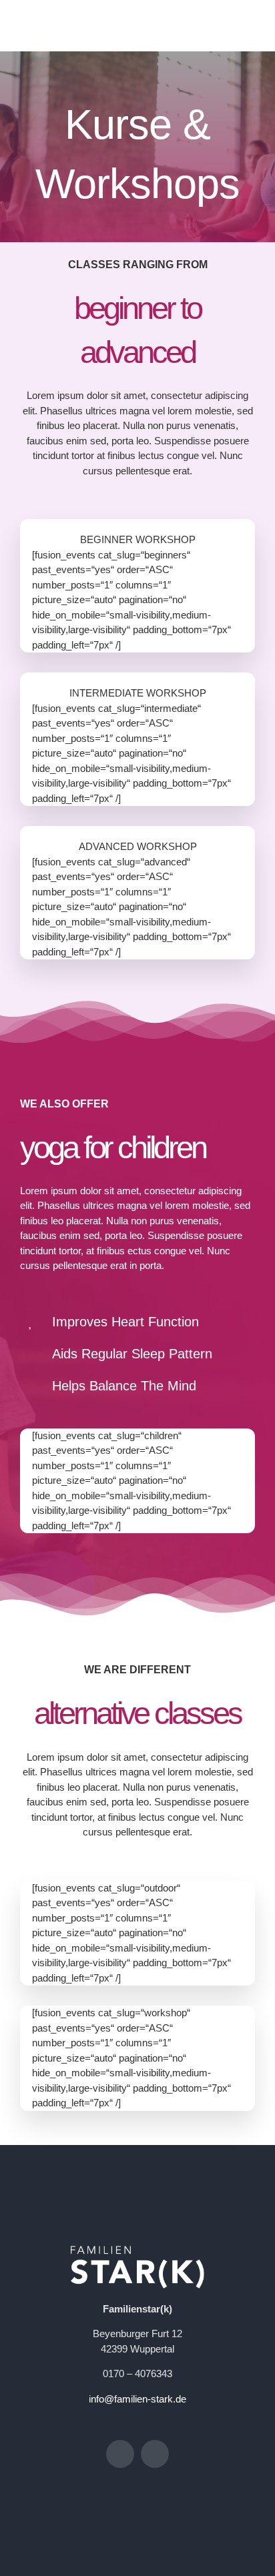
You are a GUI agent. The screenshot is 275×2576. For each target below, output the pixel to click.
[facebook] (120, 2454)
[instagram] (155, 2454)
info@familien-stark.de (137, 2399)
